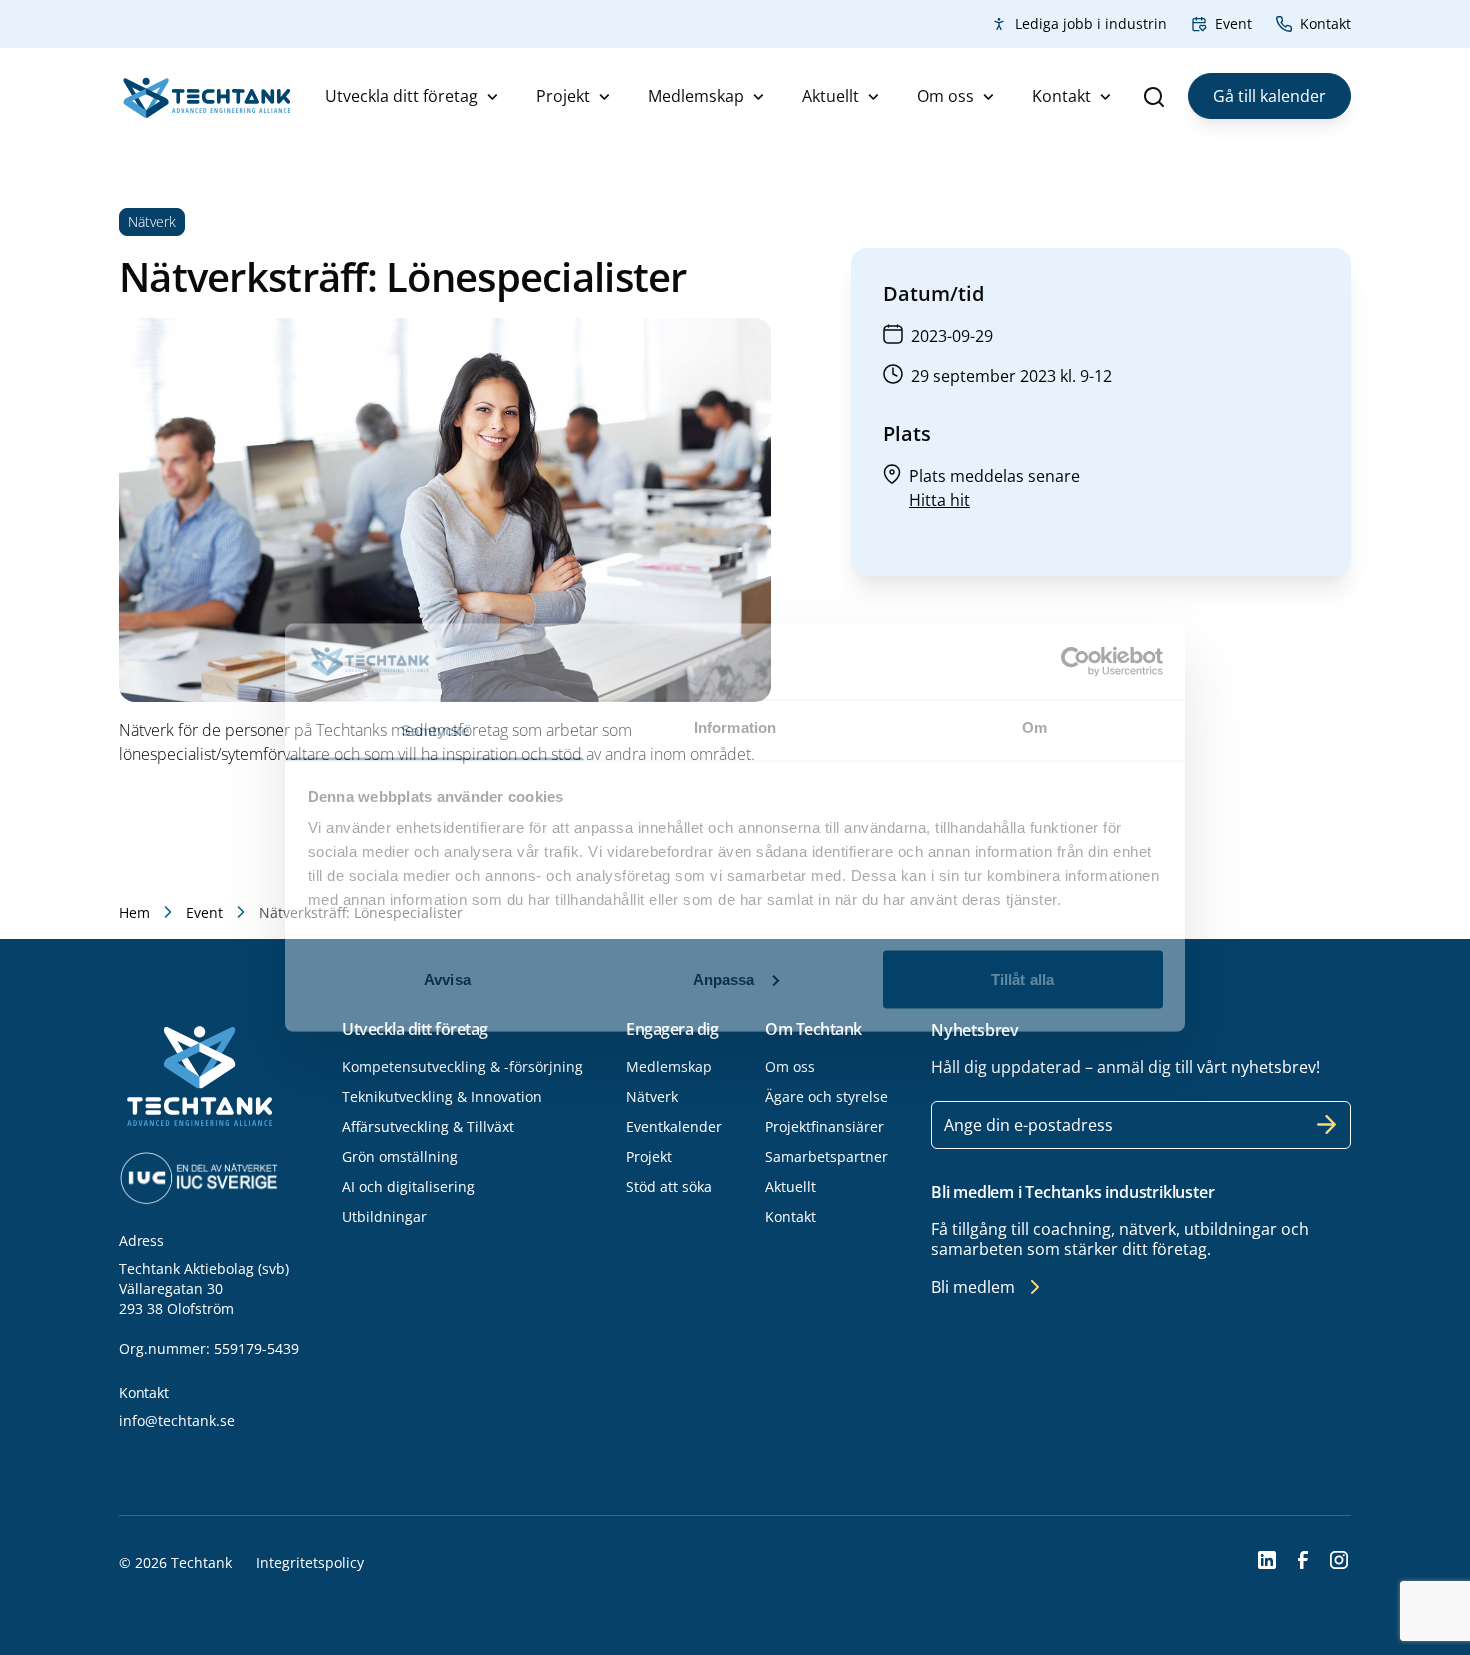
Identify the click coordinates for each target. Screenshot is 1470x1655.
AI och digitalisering (408, 1186)
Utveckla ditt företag (401, 96)
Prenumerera (1327, 1125)
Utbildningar (384, 1216)
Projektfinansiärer (824, 1126)
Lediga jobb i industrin (1091, 23)
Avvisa (447, 978)
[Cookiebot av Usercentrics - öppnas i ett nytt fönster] (1075, 661)
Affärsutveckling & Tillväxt (428, 1126)
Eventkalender (674, 1126)
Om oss (945, 96)
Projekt (563, 96)
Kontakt (1325, 23)
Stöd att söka (669, 1186)
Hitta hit (939, 500)
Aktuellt (830, 96)
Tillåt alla (1022, 978)
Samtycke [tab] (435, 730)
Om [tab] (1034, 727)
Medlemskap (696, 96)
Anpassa (724, 978)
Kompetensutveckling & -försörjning (462, 1066)
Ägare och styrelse (826, 1096)
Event (1233, 23)
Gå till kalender (1269, 96)
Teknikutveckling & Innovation (442, 1096)
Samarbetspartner (826, 1156)
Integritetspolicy (310, 1562)
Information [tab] (735, 727)
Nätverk (652, 1096)
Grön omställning (400, 1156)
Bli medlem (973, 1287)
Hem (134, 912)
